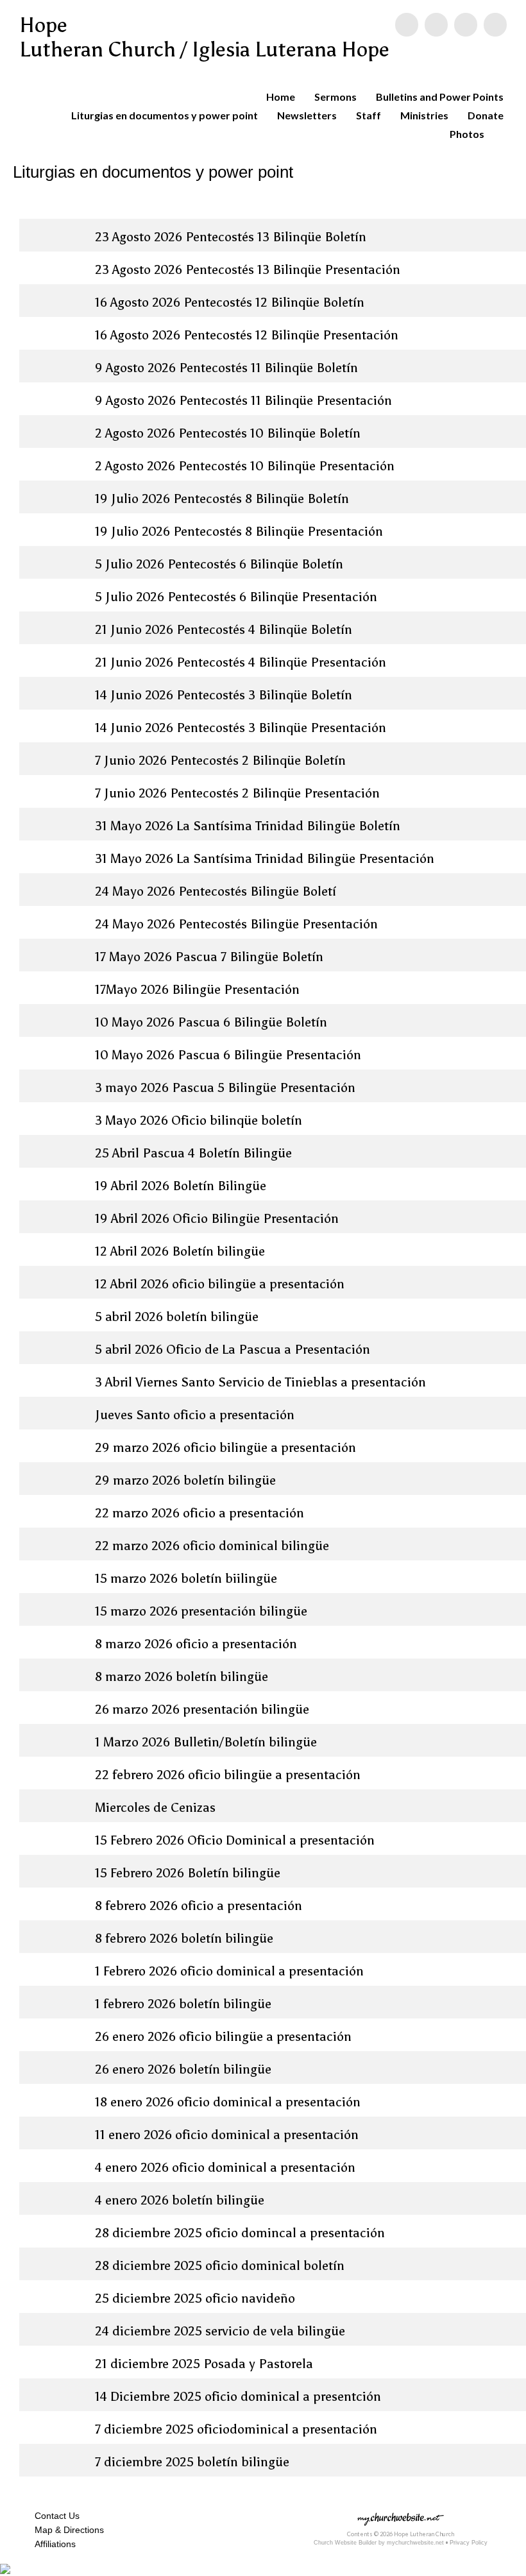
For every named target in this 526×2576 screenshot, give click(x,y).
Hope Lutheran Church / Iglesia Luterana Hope (204, 37)
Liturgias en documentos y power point (165, 115)
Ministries (424, 115)
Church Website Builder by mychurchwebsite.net (379, 2543)
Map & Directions (67, 2530)
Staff (369, 115)
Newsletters (307, 115)
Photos (467, 134)
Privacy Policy (469, 2543)
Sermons (335, 97)
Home (281, 97)
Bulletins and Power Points (440, 97)
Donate (486, 115)
